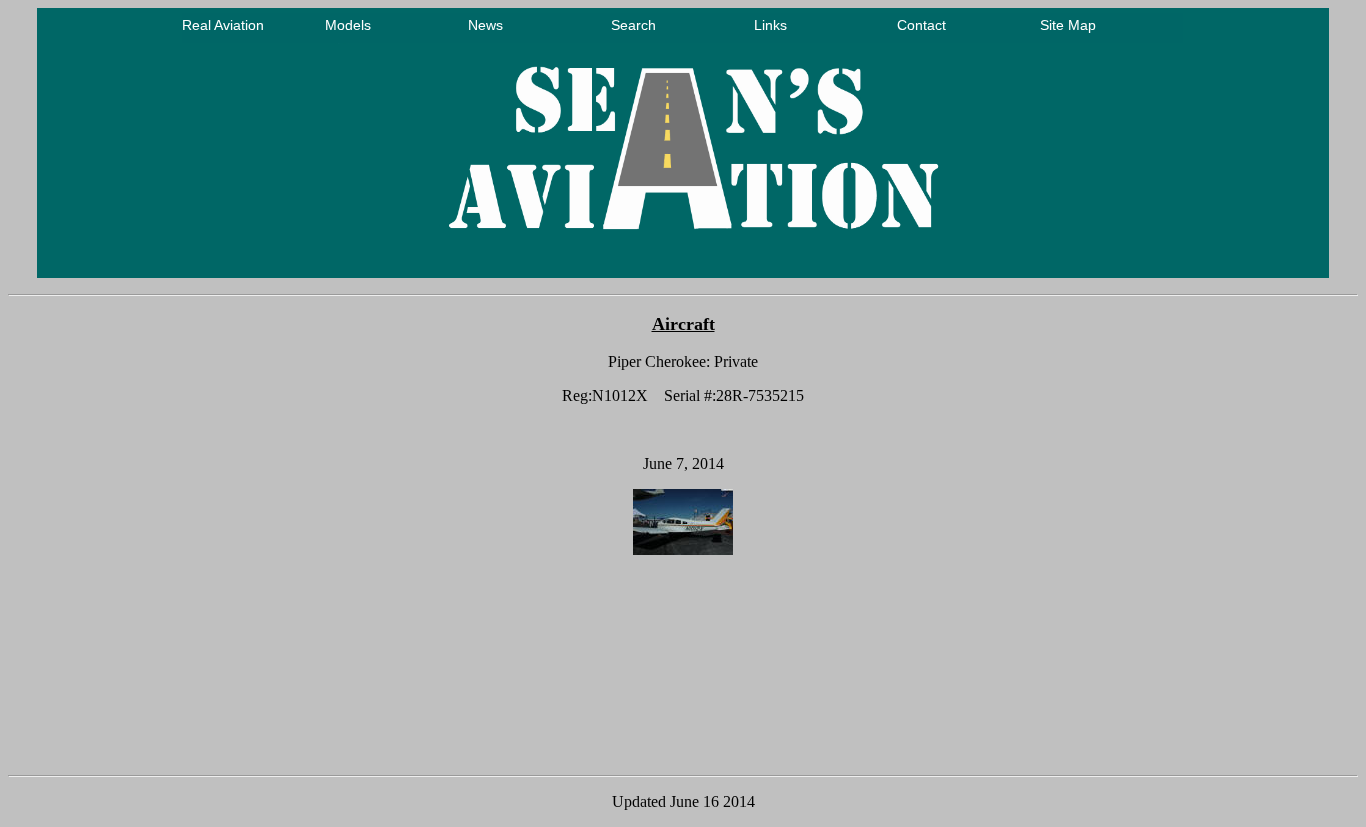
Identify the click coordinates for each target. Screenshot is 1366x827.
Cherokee (675, 361)
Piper (624, 361)
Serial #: (690, 395)
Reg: (577, 395)
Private (736, 361)
